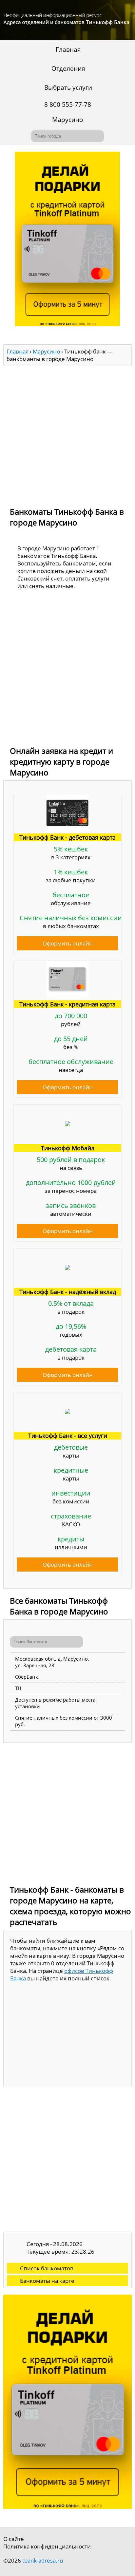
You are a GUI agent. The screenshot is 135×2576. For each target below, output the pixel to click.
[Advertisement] (67, 433)
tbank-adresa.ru (43, 2560)
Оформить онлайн (68, 943)
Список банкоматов (47, 2268)
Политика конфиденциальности (47, 2546)
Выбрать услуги (68, 87)
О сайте (14, 2539)
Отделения (68, 68)
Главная (68, 49)
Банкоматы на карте (47, 2281)
